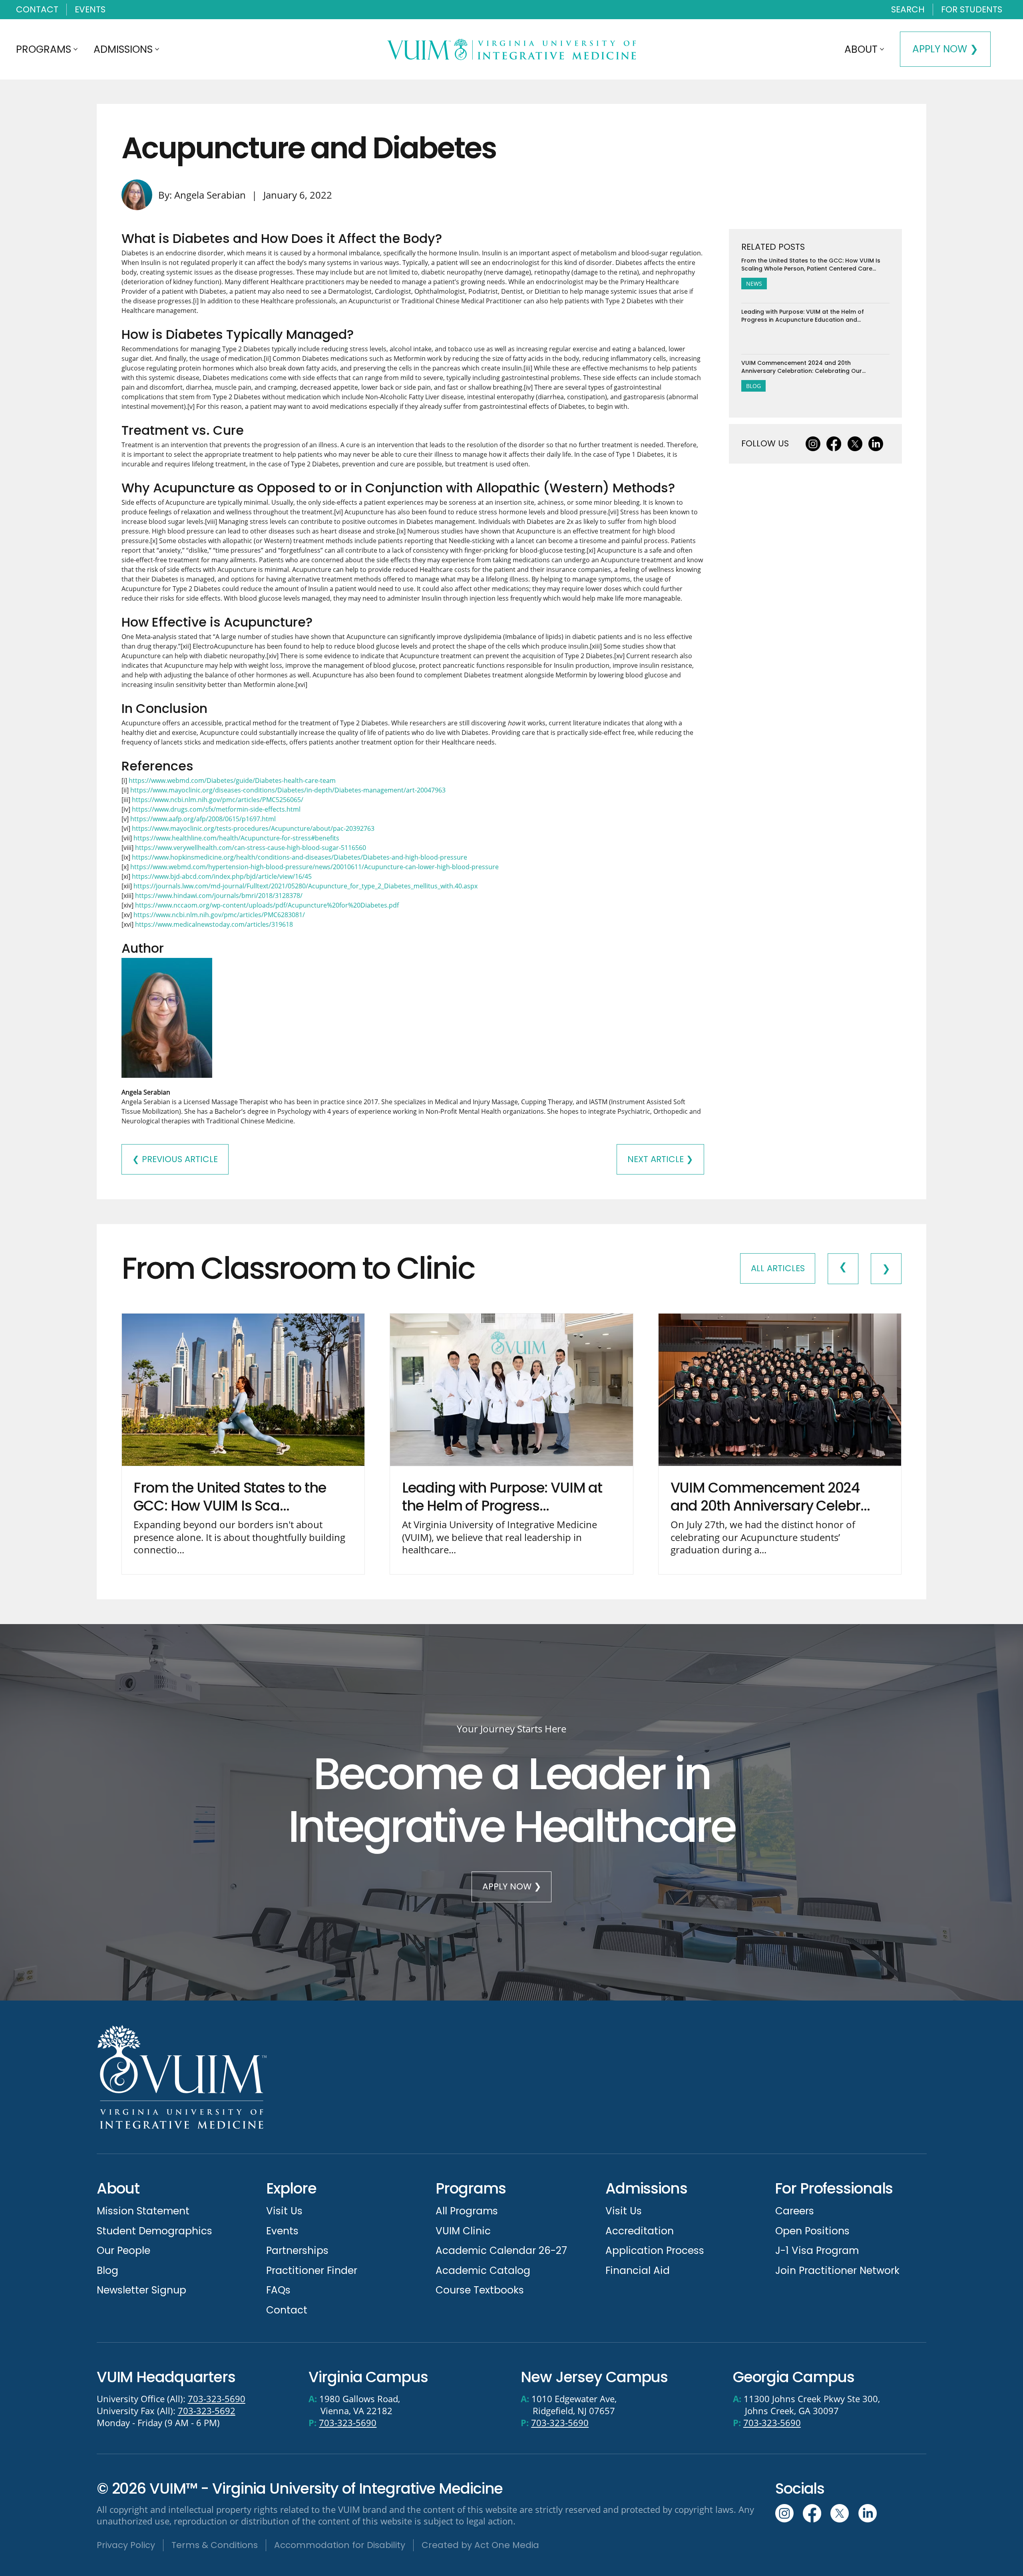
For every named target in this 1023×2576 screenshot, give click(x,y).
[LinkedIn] (876, 444)
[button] (908, 10)
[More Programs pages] (76, 49)
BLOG (753, 386)
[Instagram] (813, 444)
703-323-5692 (207, 2411)
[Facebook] (834, 444)
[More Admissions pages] (157, 49)
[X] (855, 444)
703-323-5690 (217, 2399)
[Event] (243, 1444)
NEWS (754, 284)
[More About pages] (882, 49)
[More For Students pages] (1006, 10)
